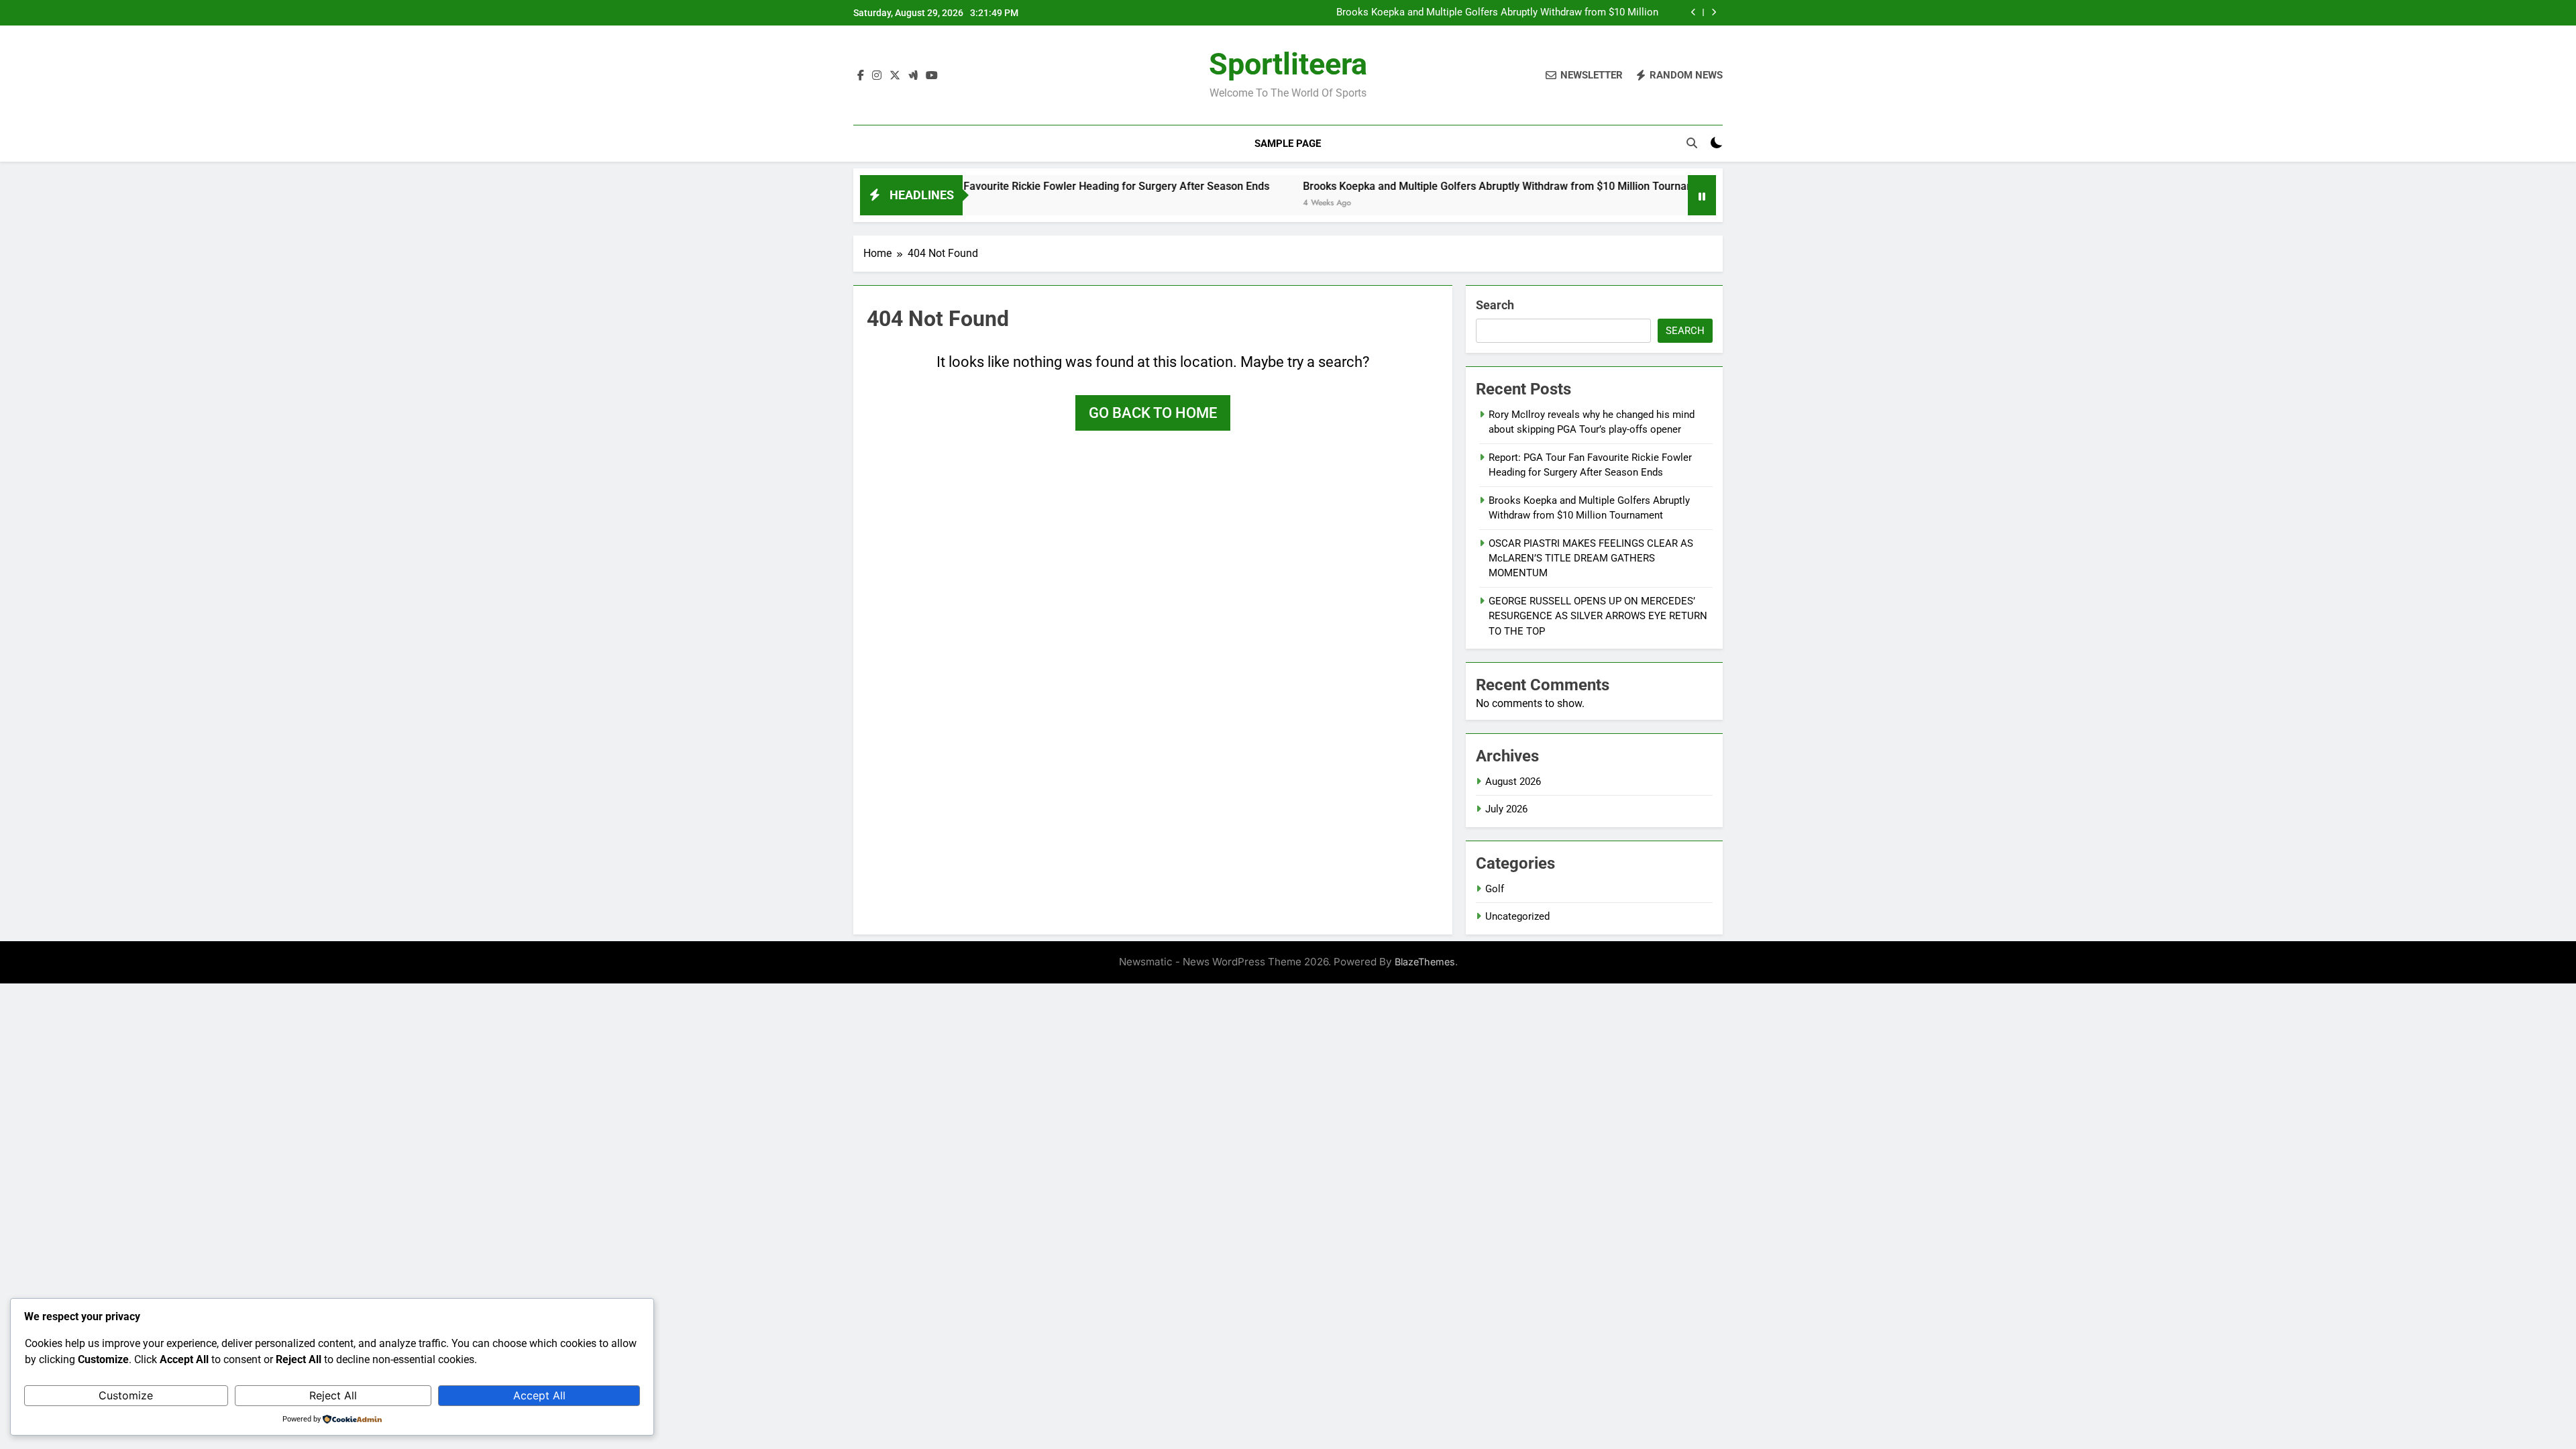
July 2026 (1506, 809)
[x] (895, 76)
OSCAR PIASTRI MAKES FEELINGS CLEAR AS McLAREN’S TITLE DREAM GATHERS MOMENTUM (1591, 558)
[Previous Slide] (1694, 12)
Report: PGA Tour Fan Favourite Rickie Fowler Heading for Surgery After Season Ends (983, 186)
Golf (1495, 889)
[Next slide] (1714, 12)
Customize (126, 1395)
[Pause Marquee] (1702, 195)
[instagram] (877, 76)
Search (1495, 305)
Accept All (539, 1395)
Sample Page (1288, 144)
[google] (913, 76)
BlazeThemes (1425, 962)
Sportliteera (1288, 64)
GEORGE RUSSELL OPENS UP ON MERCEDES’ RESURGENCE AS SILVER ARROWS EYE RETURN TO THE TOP (1598, 616)
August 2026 (1513, 782)
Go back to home (1153, 413)
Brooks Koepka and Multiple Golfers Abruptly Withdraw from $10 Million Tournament (1497, 13)
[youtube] (932, 76)
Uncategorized (1517, 916)
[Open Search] (1692, 143)
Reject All (333, 1395)
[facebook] (861, 76)
